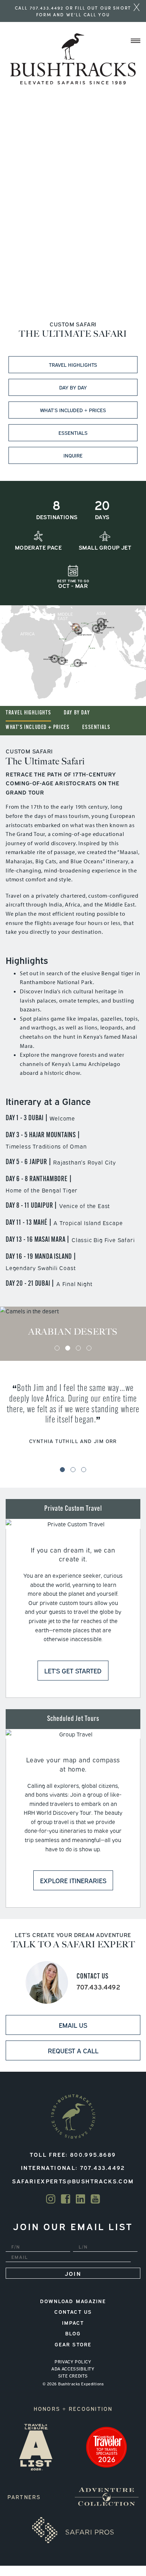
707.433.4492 (47, 8)
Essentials (73, 433)
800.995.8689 (93, 2154)
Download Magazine (73, 2301)
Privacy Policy (73, 2362)
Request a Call (73, 2050)
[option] (73, 1326)
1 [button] (57, 1348)
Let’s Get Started (73, 1671)
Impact (73, 2322)
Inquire (73, 455)
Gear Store (73, 2344)
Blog (73, 2333)
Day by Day (73, 387)
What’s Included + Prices (73, 410)
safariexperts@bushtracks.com (73, 2181)
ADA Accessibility (73, 2369)
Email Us (73, 2025)
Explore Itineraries (73, 1880)
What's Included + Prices (38, 728)
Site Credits (73, 2376)
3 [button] (78, 1348)
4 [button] (89, 1348)
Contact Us (73, 2311)
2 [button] (68, 1348)
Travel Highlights (73, 364)
